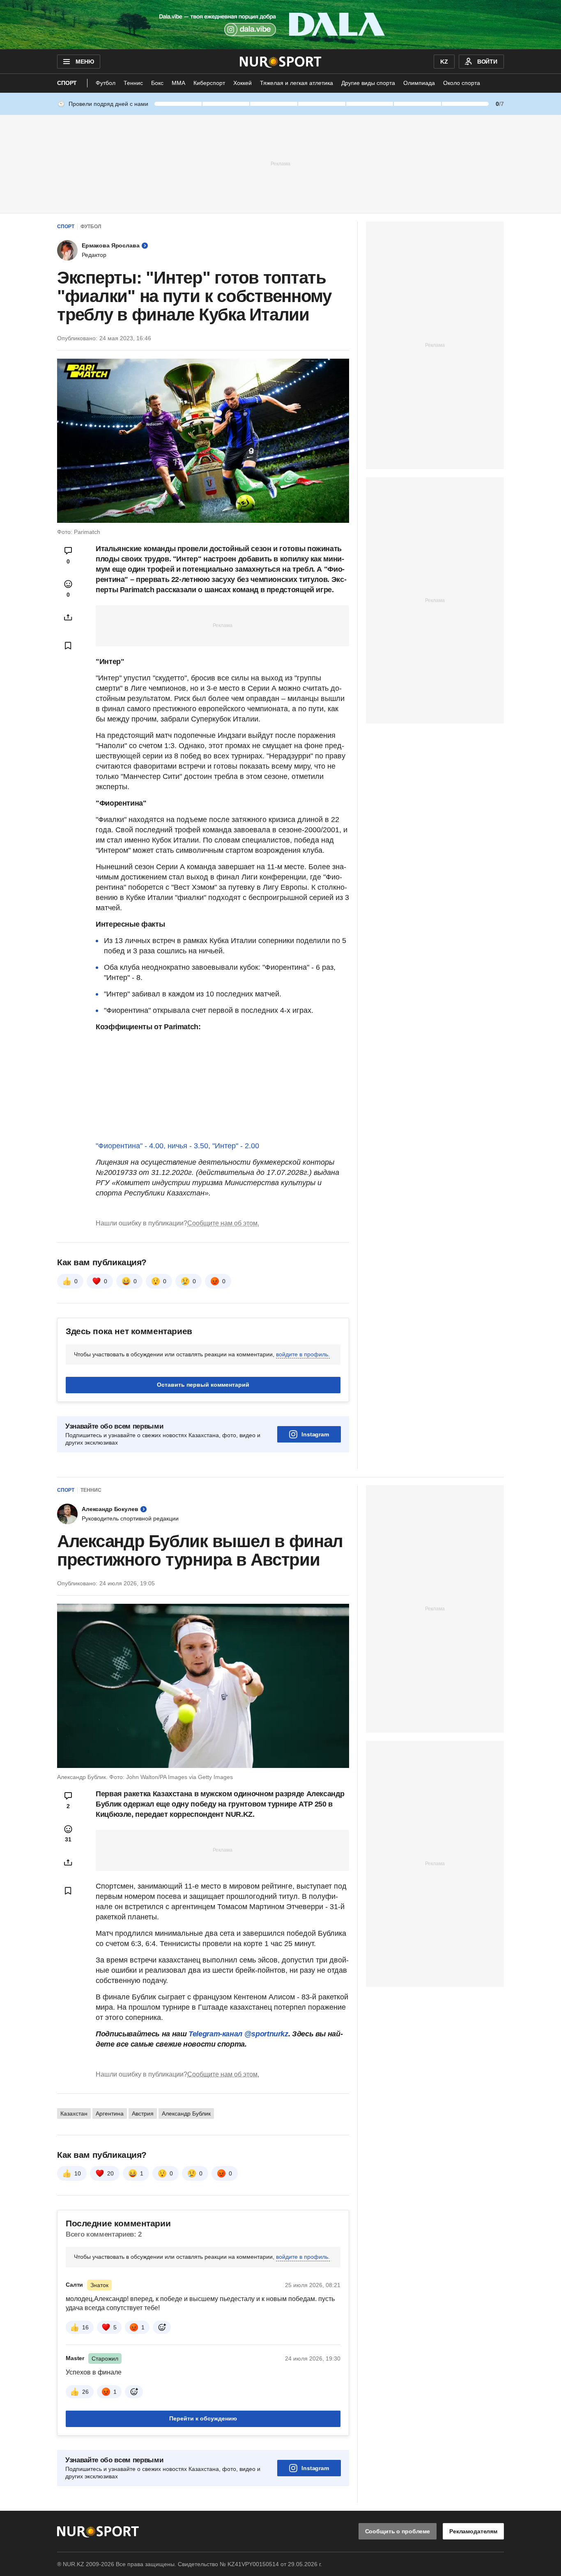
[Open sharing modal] (68, 617)
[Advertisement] (280, 163)
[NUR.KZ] (281, 62)
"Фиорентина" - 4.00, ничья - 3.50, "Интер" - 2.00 (177, 1146)
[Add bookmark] (68, 646)
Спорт (67, 83)
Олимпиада (419, 83)
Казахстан (74, 2113)
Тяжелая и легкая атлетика (297, 83)
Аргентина (110, 2113)
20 (110, 2173)
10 (78, 2173)
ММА (178, 83)
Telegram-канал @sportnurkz (238, 2034)
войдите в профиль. (303, 1354)
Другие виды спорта (368, 83)
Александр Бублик (186, 2113)
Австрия (143, 2113)
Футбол (106, 83)
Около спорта (462, 83)
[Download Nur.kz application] (280, 25)
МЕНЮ (85, 62)
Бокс (157, 83)
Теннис (133, 83)
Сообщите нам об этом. (223, 1223)
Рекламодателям (473, 2531)
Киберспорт (209, 83)
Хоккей (243, 83)
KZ (444, 62)
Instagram (315, 1434)
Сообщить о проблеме (398, 2531)
